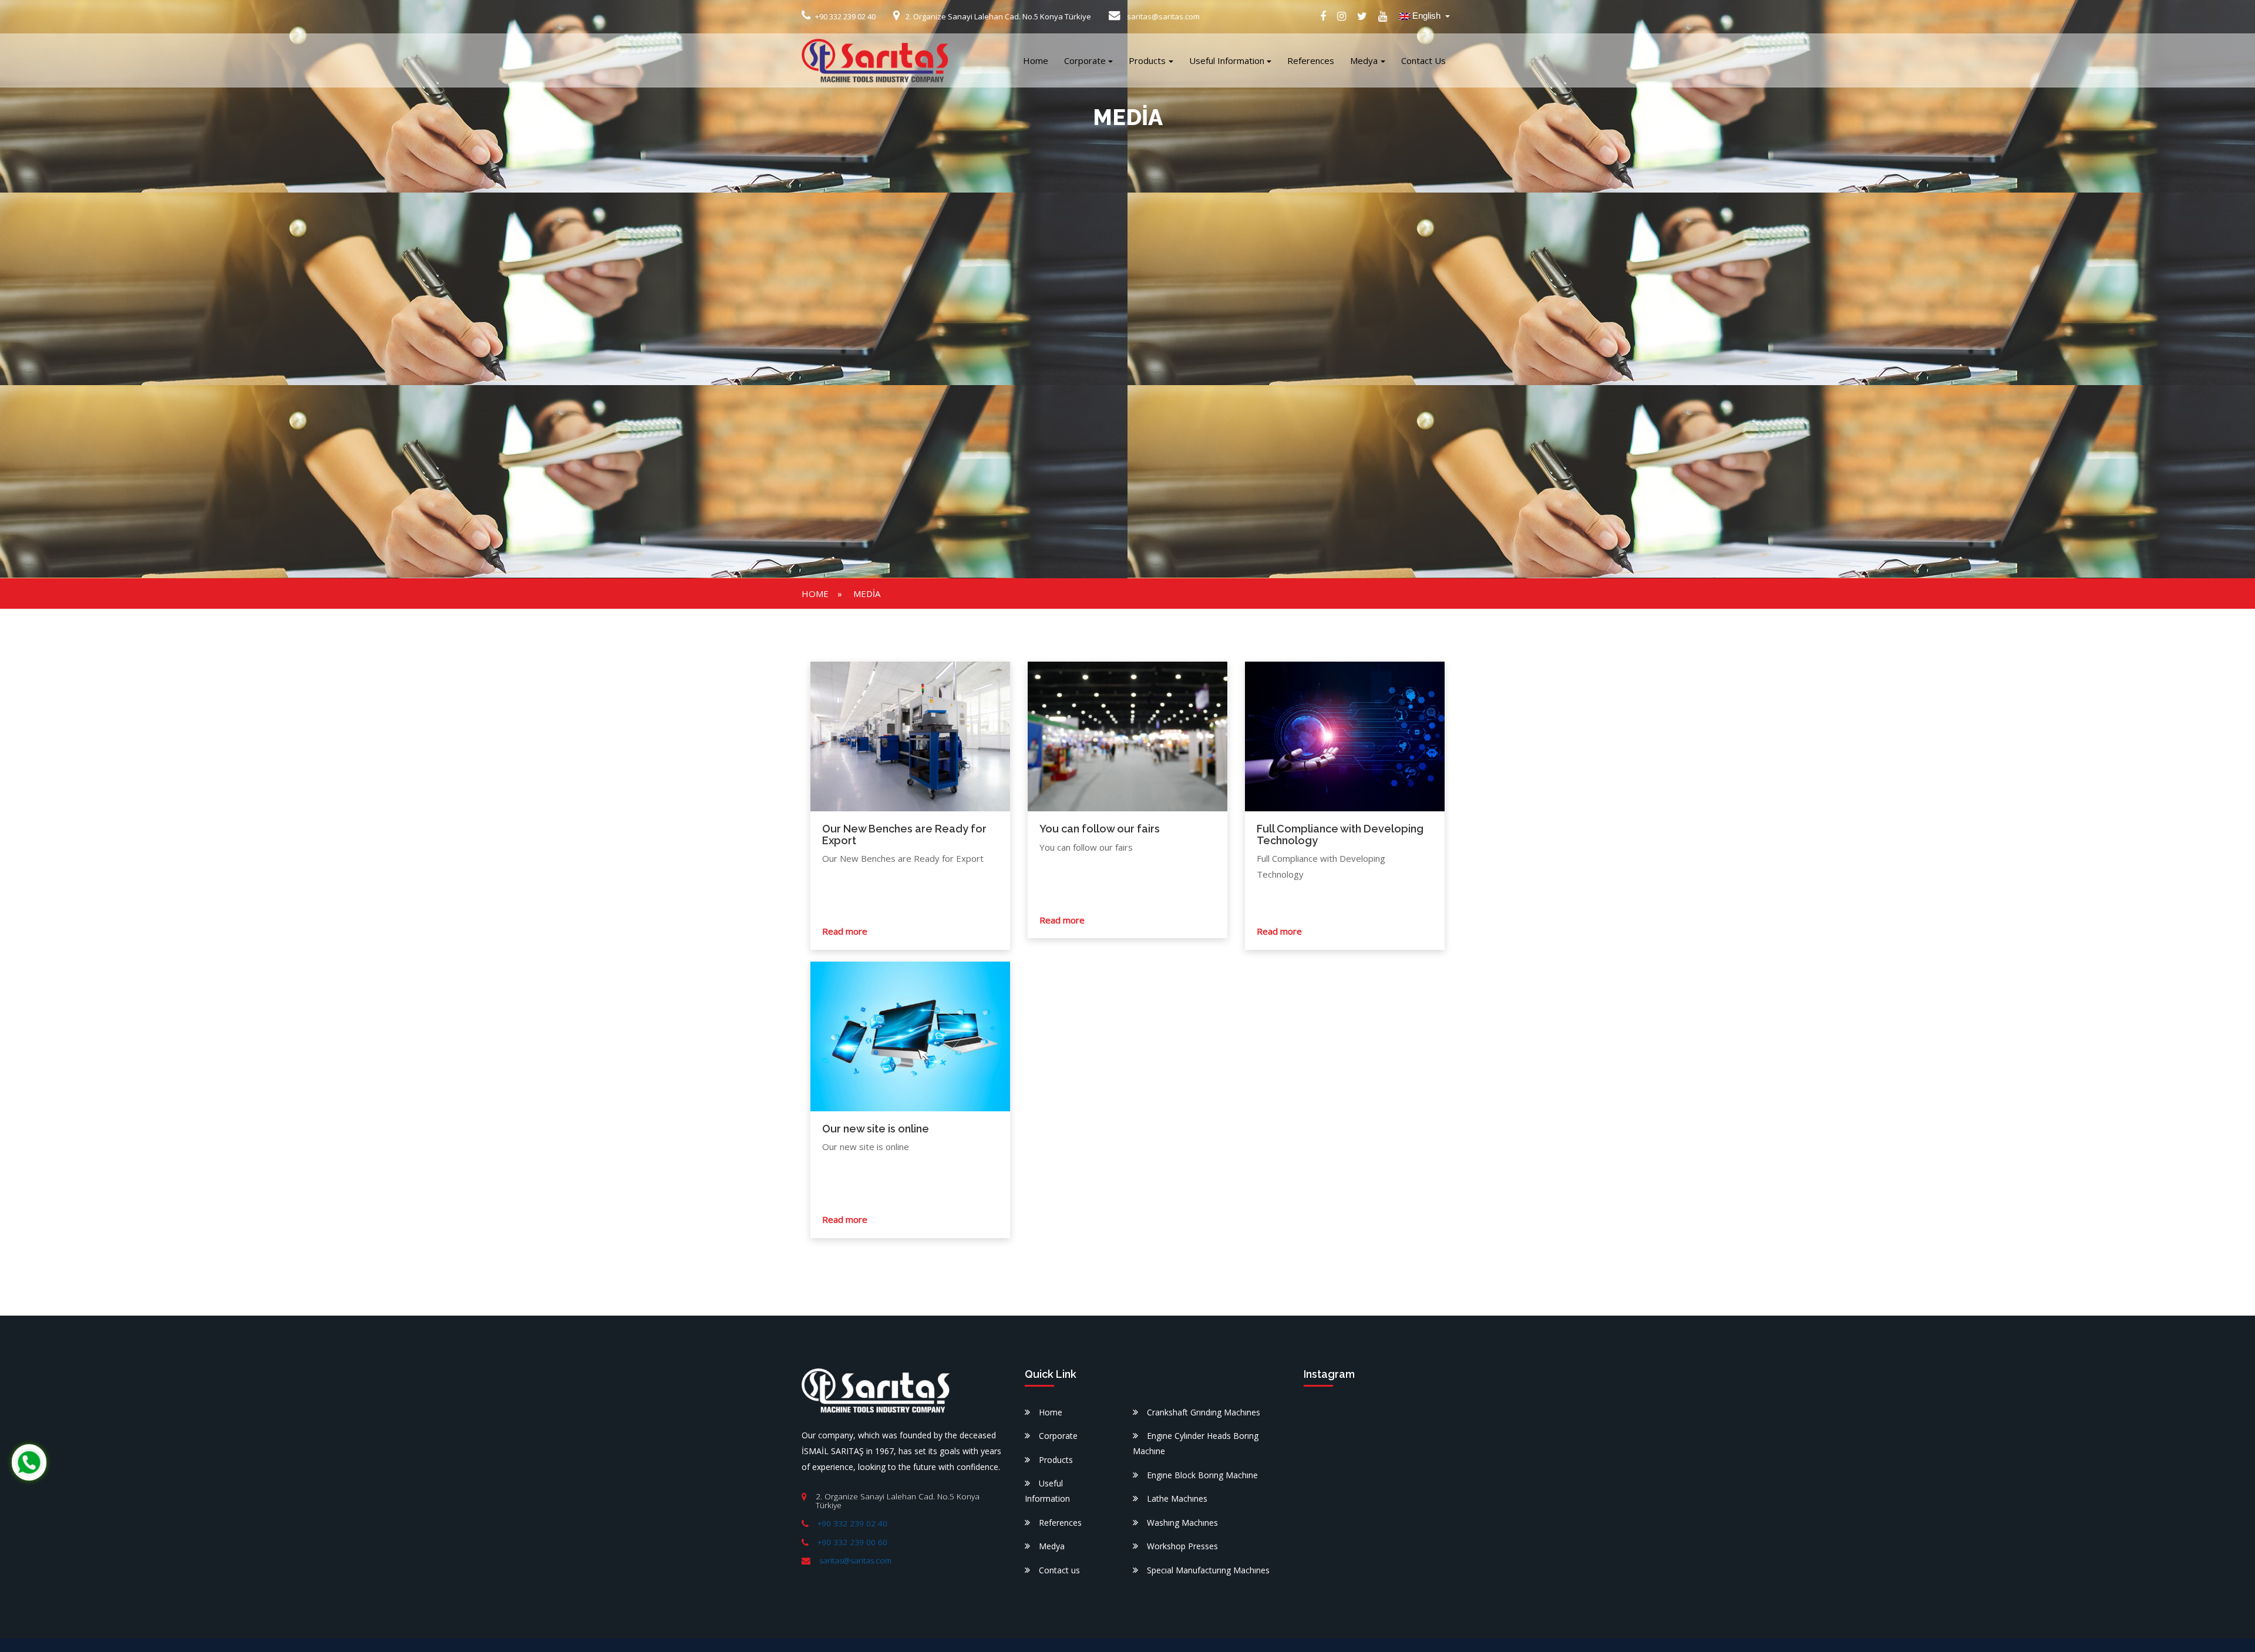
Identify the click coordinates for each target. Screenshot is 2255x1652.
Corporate (1085, 60)
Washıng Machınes (1182, 1523)
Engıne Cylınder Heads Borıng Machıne (1196, 1443)
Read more (845, 931)
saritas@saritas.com (855, 1560)
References (1311, 60)
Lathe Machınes (1177, 1498)
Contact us (1423, 60)
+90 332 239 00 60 (852, 1542)
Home (1036, 60)
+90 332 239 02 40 (852, 1523)
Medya (1364, 60)
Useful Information (1227, 60)
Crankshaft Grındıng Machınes (1204, 1412)
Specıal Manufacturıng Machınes (1208, 1570)
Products (1147, 60)
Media (867, 594)
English (1426, 16)
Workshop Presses (1182, 1546)
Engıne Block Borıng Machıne (1202, 1475)
